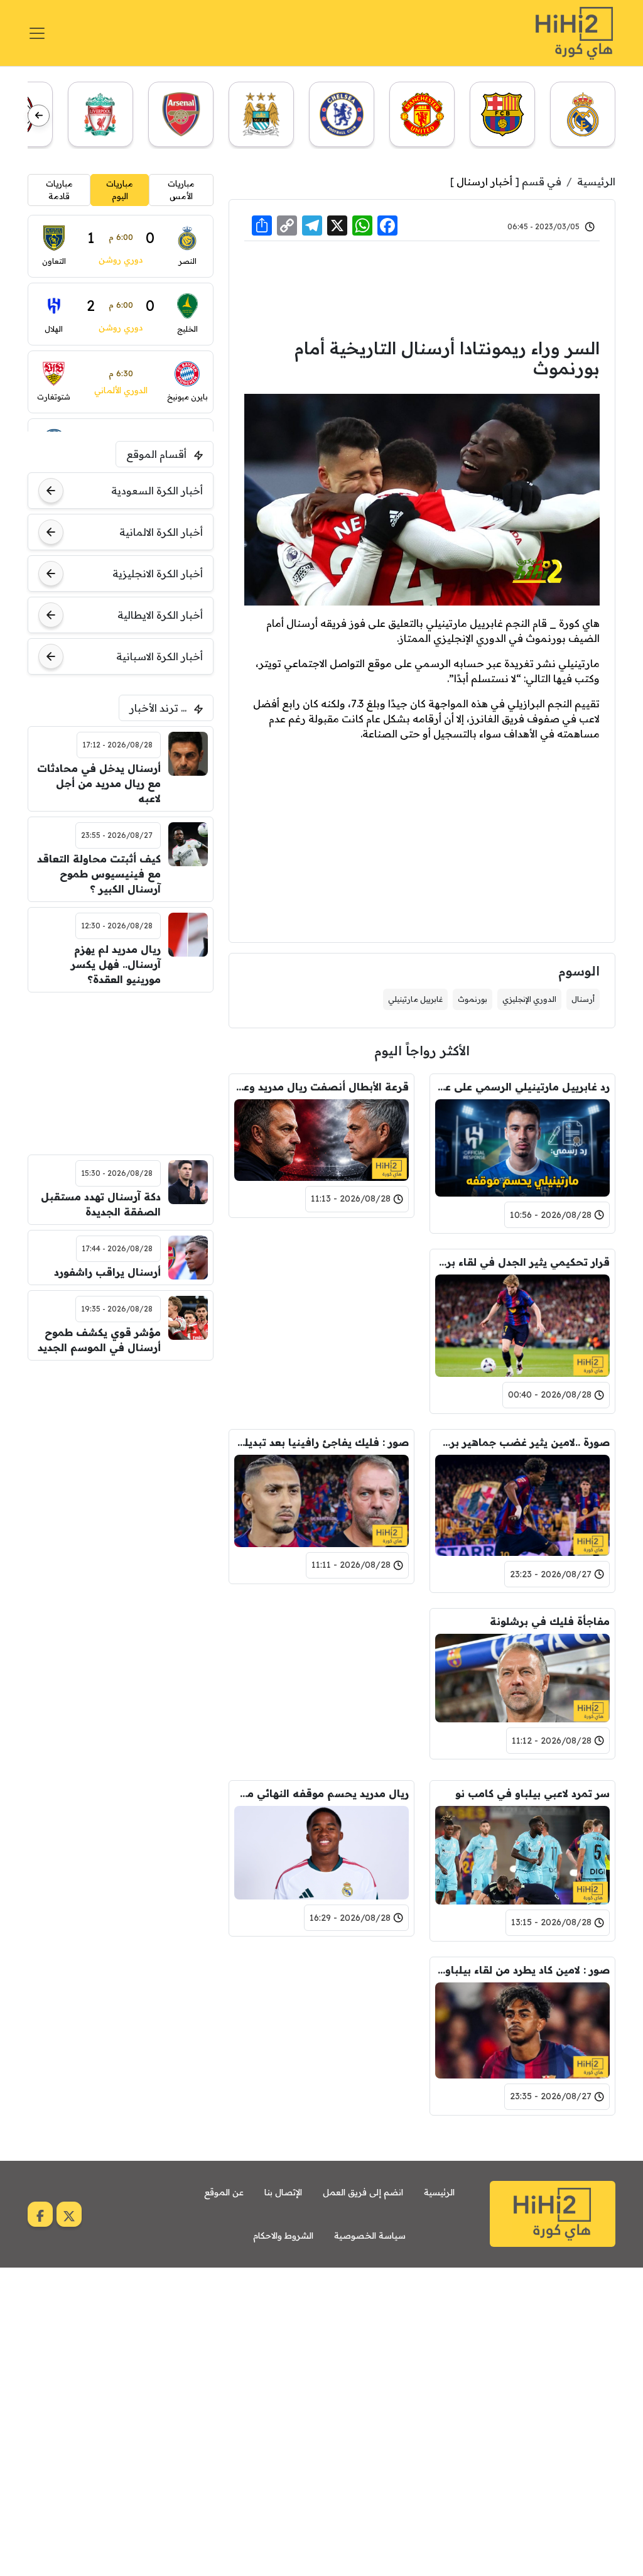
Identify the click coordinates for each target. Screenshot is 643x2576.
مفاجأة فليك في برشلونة (550, 1621)
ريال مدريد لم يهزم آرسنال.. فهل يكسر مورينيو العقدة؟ (116, 964)
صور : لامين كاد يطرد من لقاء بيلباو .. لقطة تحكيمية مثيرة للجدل (522, 1970)
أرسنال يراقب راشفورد (107, 1272)
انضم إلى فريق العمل (363, 2192)
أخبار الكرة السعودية (157, 491)
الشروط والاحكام (283, 2236)
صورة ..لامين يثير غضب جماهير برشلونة (522, 1442)
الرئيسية (596, 182)
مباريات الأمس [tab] (181, 190)
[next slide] (39, 115)
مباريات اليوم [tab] (120, 190)
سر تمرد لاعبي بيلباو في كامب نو (532, 1793)
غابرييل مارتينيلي (415, 999)
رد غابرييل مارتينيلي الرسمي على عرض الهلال (522, 1087)
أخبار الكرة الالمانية (161, 532)
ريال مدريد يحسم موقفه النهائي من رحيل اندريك (321, 1793)
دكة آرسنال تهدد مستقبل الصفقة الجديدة (100, 1204)
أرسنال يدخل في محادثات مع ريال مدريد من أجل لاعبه (99, 783)
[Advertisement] (422, 288)
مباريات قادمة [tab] (59, 190)
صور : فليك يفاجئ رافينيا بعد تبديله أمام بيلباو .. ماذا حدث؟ (321, 1442)
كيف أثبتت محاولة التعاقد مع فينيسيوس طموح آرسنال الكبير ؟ (99, 874)
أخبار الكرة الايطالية (160, 615)
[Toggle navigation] (37, 33)
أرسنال (583, 999)
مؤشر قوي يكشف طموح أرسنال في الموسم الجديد (99, 1340)
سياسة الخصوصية (370, 2236)
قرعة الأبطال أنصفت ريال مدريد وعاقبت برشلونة (321, 1087)
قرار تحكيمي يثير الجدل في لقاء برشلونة (522, 1262)
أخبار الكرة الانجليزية (158, 573)
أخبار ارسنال (484, 182)
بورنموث (473, 999)
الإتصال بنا (283, 2192)
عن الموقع (224, 2192)
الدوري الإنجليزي (529, 999)
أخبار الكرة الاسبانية (159, 656)
